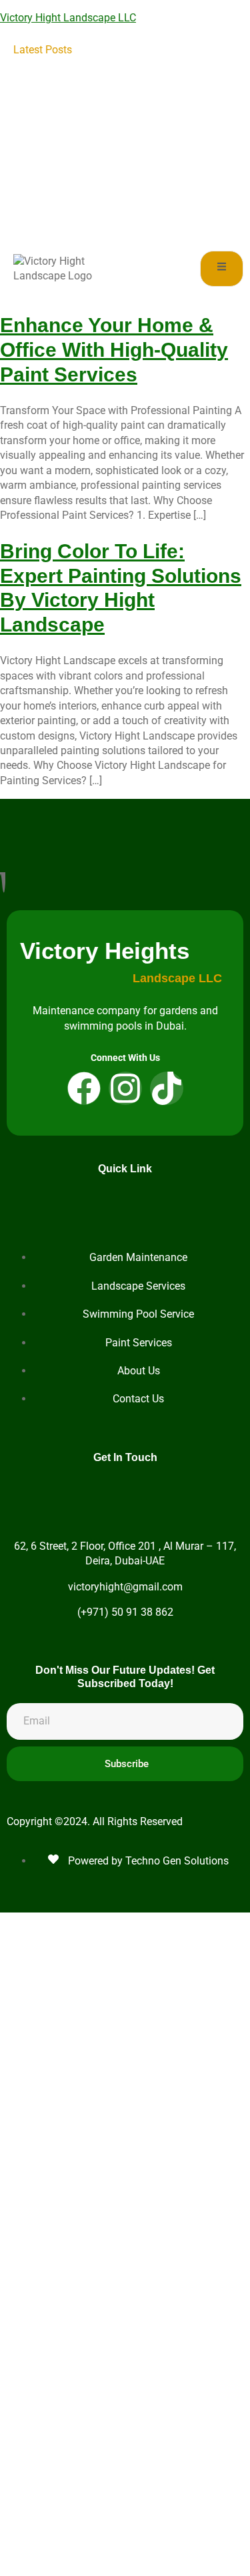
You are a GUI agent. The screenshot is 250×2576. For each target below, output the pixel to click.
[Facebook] (84, 1088)
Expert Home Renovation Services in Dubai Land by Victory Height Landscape (157, 155)
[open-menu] (222, 268)
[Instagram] (125, 1088)
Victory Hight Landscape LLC (68, 18)
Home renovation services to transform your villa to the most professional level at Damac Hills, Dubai (159, 110)
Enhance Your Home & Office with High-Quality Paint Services (114, 349)
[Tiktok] (167, 1088)
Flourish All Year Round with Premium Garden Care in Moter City (158, 185)
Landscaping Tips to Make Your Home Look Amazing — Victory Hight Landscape (157, 65)
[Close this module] (222, 1924)
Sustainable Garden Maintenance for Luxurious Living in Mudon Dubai (160, 214)
